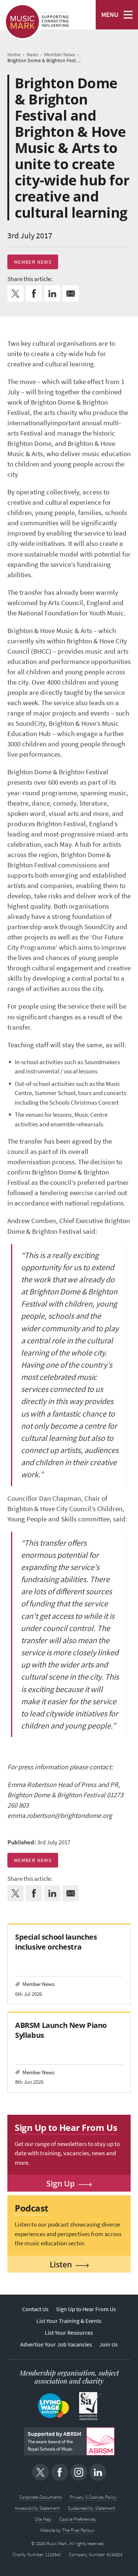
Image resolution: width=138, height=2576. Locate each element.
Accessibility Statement (37, 2508)
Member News (33, 262)
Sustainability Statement (91, 2508)
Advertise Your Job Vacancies (56, 2344)
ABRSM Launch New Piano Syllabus (61, 2030)
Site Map (43, 2519)
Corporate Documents (40, 2497)
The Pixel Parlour (78, 2530)
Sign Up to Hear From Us (86, 2309)
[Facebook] (60, 2472)
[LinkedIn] (98, 2472)
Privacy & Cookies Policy (93, 2497)
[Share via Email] (71, 294)
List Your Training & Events (69, 2321)
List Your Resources (69, 2333)
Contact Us (35, 2309)
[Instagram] (79, 2472)
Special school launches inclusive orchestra (56, 1942)
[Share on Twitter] (15, 294)
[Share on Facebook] (34, 294)
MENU (110, 15)
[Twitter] (40, 2472)
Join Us (109, 2344)
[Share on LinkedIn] (52, 294)
